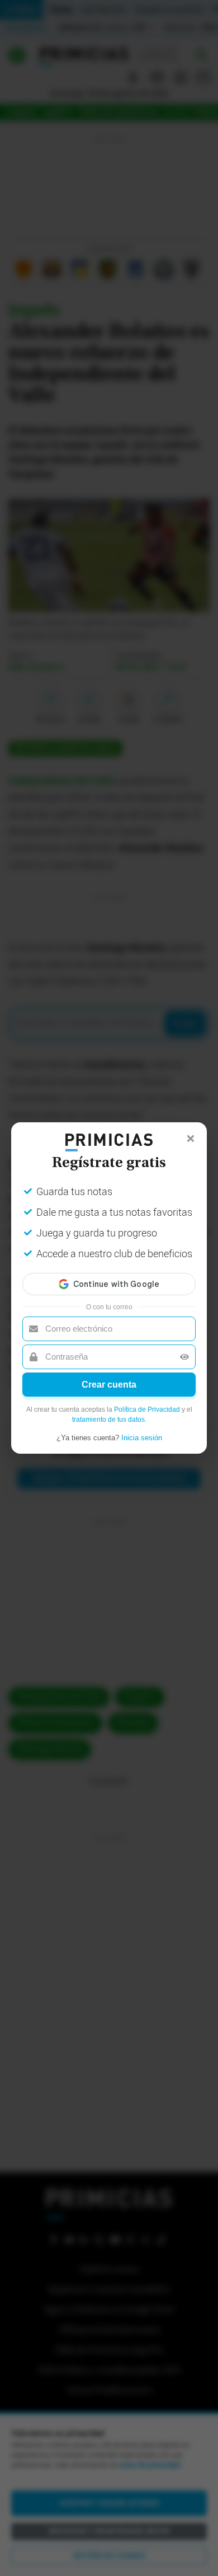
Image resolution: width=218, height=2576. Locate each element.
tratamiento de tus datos (108, 1420)
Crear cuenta (109, 1385)
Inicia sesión (142, 1438)
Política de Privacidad (147, 1409)
